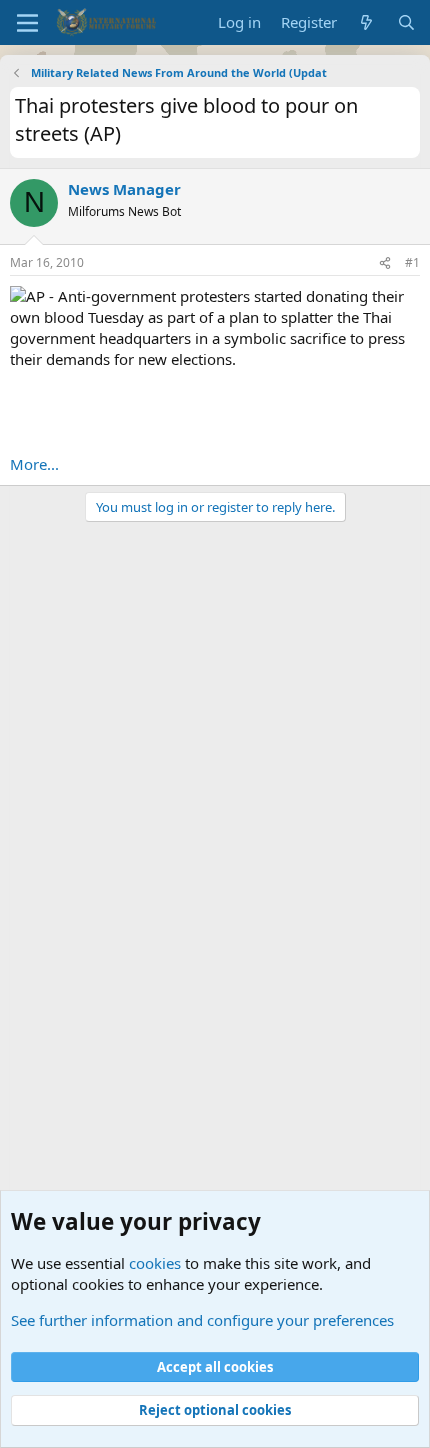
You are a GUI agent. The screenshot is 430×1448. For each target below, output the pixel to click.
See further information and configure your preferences (202, 1320)
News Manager (124, 189)
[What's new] (366, 22)
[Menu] (27, 23)
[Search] (406, 22)
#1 (412, 262)
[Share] (385, 263)
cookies (155, 1263)
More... (34, 464)
